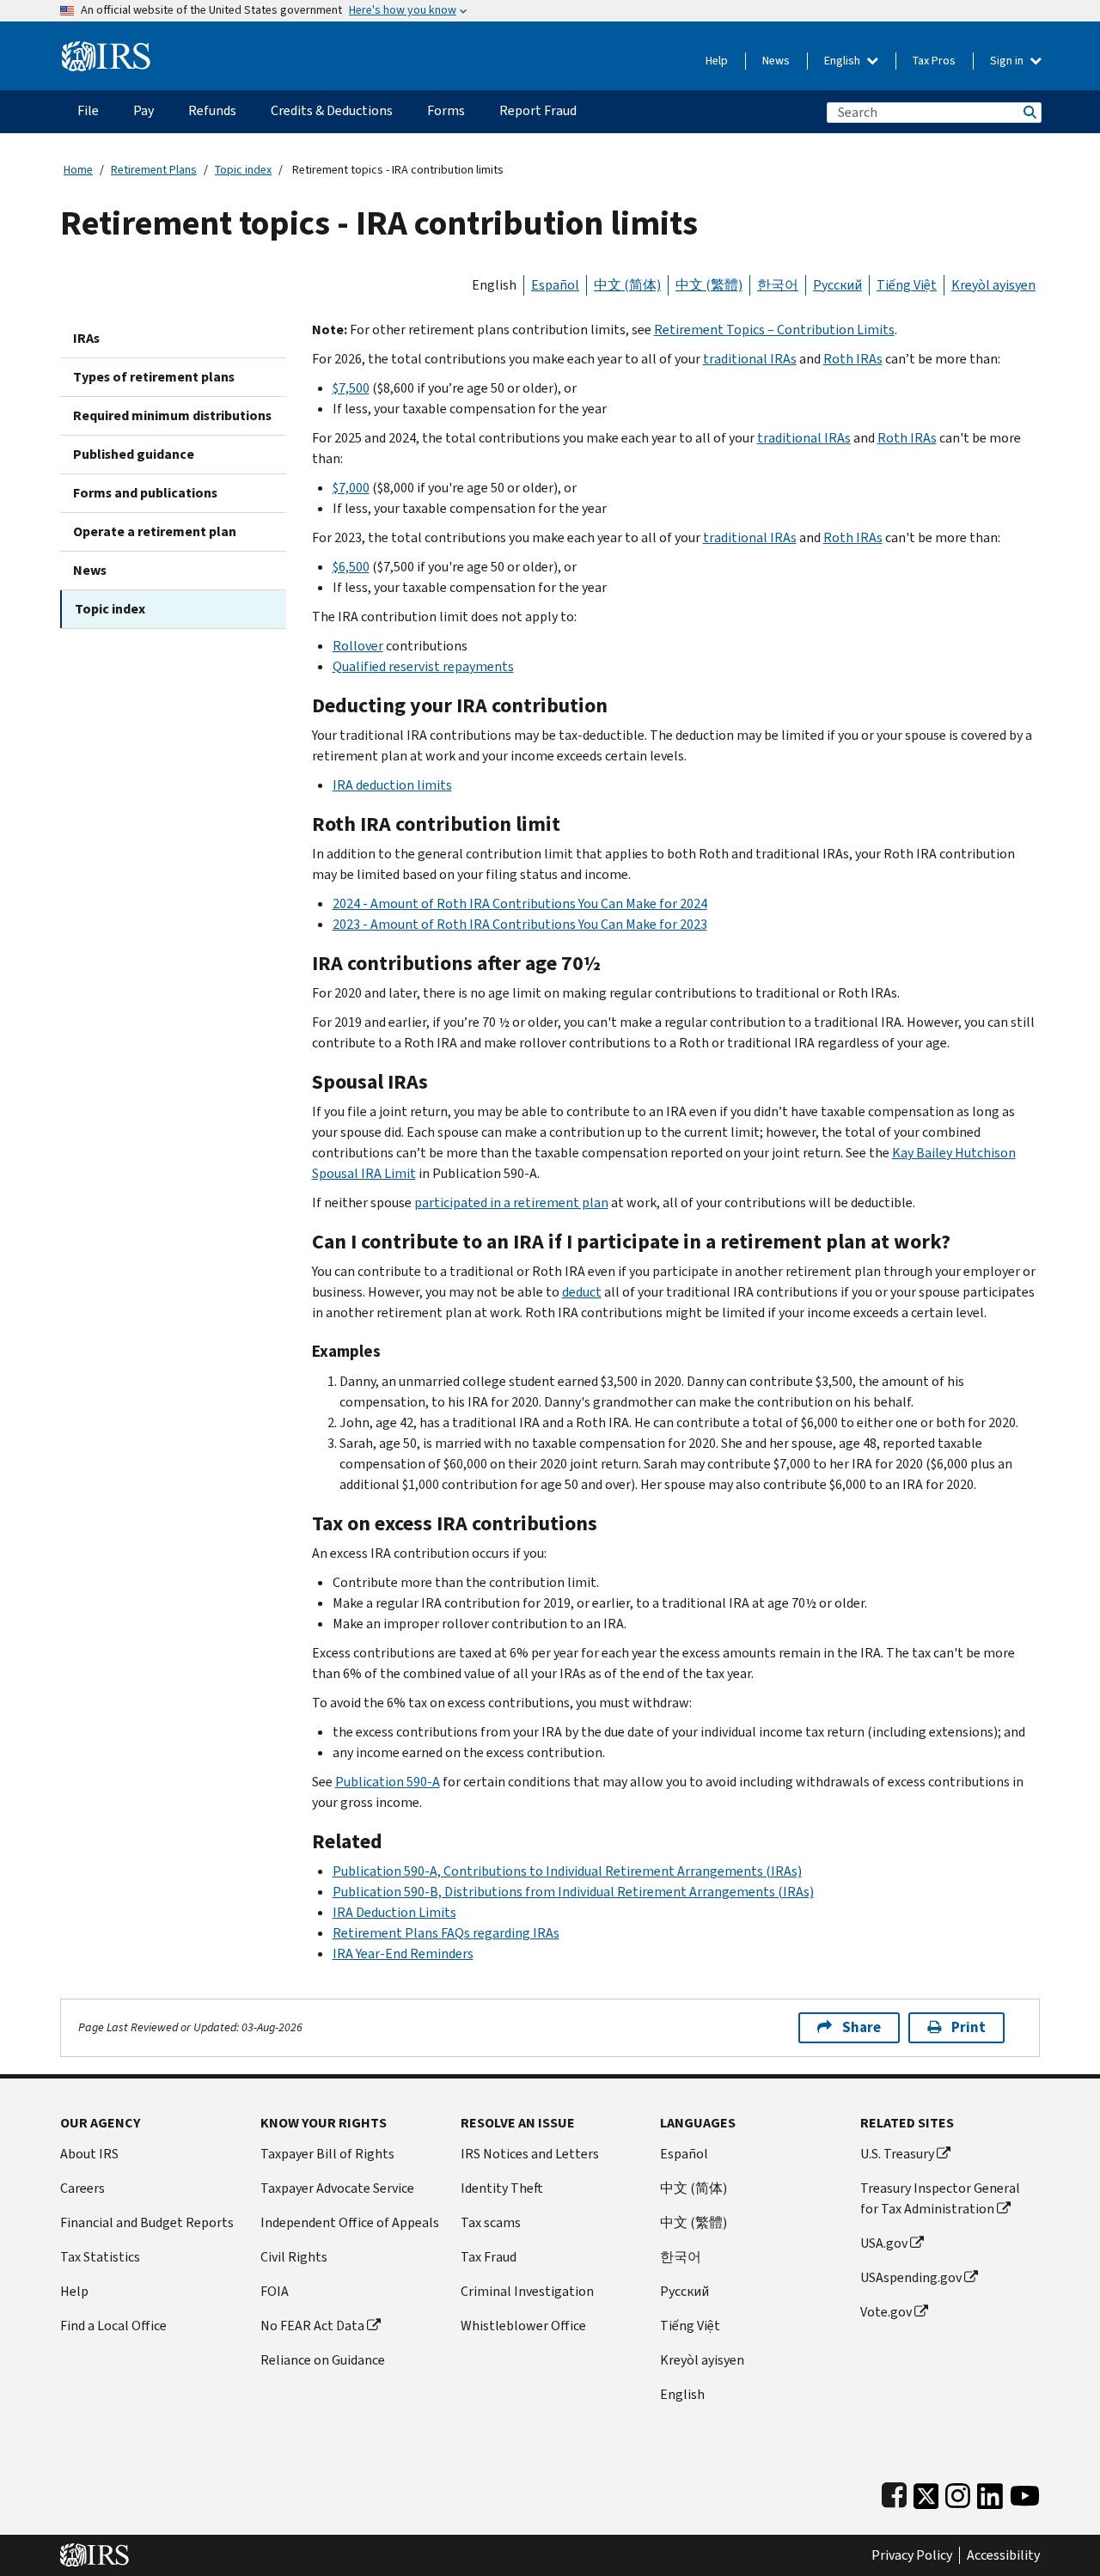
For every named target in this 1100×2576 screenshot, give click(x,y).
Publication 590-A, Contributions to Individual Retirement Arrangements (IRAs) (567, 1871)
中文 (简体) (627, 285)
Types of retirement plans (154, 377)
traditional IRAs (750, 359)
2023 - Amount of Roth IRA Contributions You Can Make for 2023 (520, 924)
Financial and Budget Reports (147, 2222)
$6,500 (351, 567)
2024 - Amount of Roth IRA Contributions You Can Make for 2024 (520, 903)
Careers (82, 2188)
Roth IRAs (853, 359)
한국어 (778, 285)
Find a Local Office (113, 2326)
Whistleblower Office (523, 2326)
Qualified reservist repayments (423, 666)
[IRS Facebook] (894, 2492)
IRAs (86, 338)
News (776, 61)
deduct (582, 1292)
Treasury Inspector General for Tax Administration (940, 2198)
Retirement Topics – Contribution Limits (774, 330)
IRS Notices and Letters (530, 2154)
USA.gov (884, 2243)
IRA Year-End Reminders (403, 1953)
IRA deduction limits (392, 785)
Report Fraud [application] (538, 110)
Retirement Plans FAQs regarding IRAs (446, 1933)
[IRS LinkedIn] (990, 2492)
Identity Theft (502, 2188)
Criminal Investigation (527, 2291)
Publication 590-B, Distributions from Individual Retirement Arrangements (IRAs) (573, 1892)
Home (78, 170)
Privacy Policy (912, 2555)
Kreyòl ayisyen (993, 285)
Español (555, 285)
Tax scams (491, 2222)
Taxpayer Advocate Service (337, 2188)
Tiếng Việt (907, 285)
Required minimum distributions (172, 415)
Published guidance (134, 454)
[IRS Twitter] (926, 2492)
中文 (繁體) (709, 285)
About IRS (89, 2154)
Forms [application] (446, 110)
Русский (837, 285)
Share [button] (862, 2027)
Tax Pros (934, 61)
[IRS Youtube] (1025, 2492)
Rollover (358, 646)
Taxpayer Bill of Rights (327, 2154)
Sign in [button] (1008, 61)
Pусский (684, 2291)
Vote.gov (886, 2312)
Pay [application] (144, 110)
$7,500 (351, 388)
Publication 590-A (388, 1782)
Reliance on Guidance (323, 2360)
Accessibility (1003, 2555)
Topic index (243, 170)
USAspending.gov (911, 2277)
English (843, 61)
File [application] (88, 110)
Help (717, 61)
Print (969, 2027)
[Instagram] (958, 2492)
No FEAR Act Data (312, 2326)
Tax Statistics (100, 2257)
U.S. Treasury (897, 2154)
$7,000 (351, 488)
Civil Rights (294, 2257)
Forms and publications (145, 493)
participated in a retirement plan (511, 1203)
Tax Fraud (489, 2257)
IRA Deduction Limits (394, 1912)
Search (1029, 112)
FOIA (275, 2291)
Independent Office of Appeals (350, 2222)
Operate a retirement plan (155, 531)
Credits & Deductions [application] (332, 110)
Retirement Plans (154, 170)
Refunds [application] (212, 110)
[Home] (106, 49)
